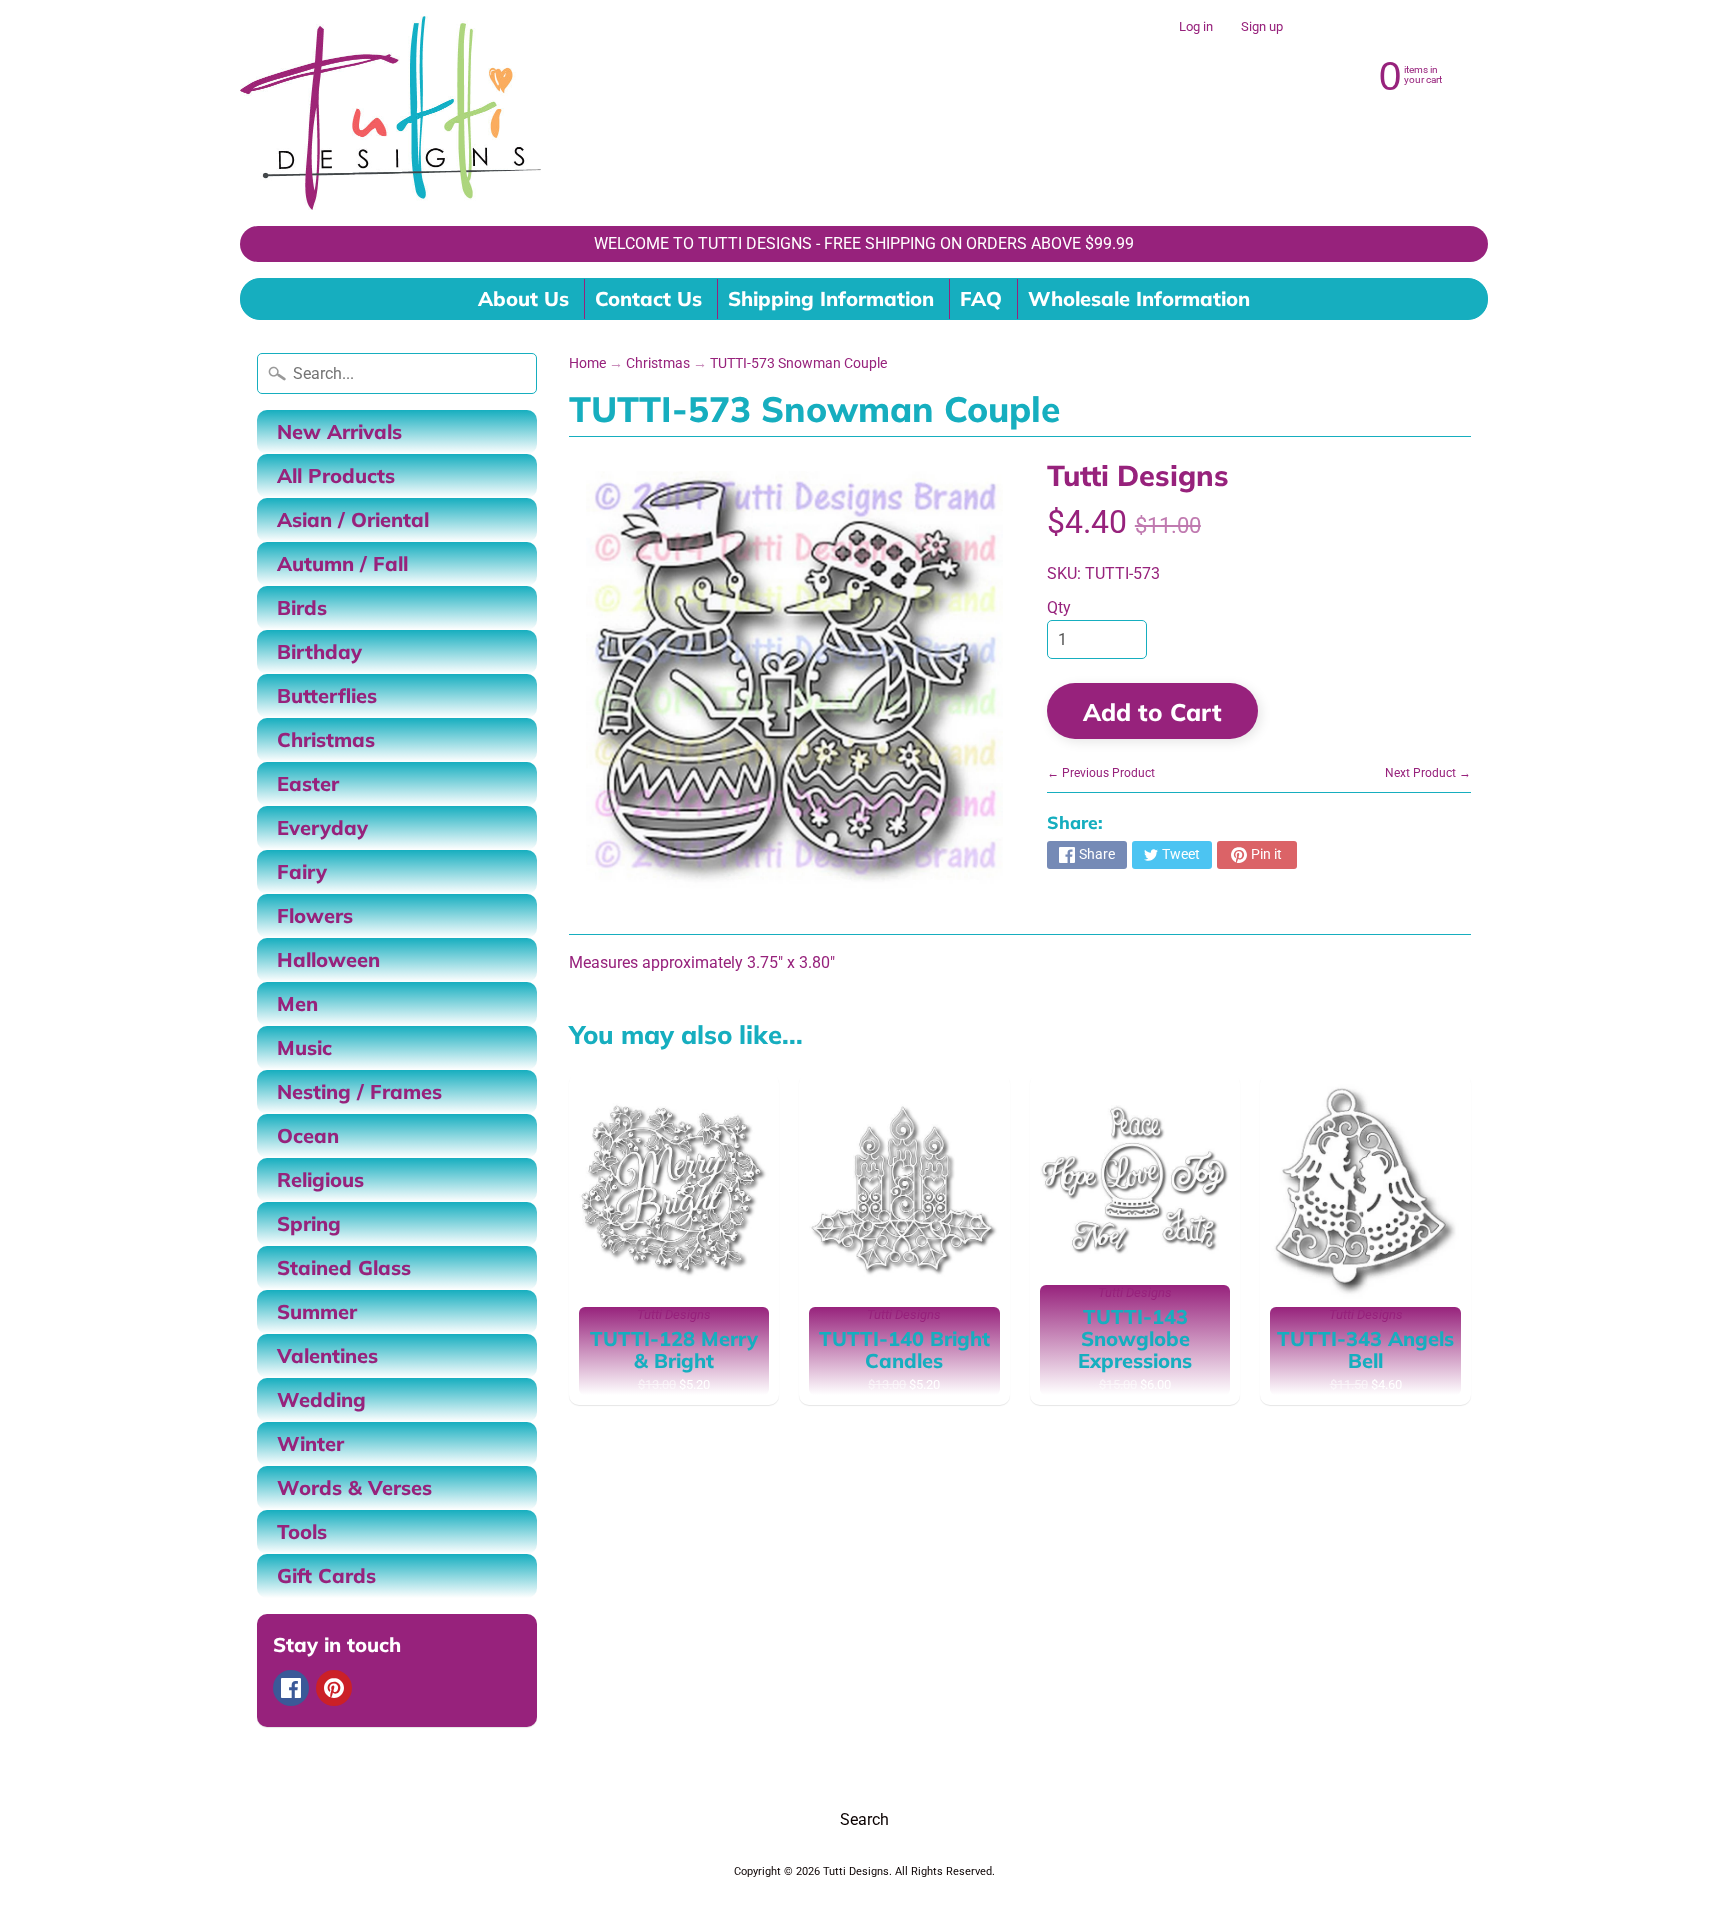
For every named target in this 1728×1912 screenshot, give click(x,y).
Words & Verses (354, 1487)
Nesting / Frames (359, 1091)
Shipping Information (831, 298)
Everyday (322, 827)
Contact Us (648, 298)
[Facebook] (291, 1688)
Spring (309, 1223)
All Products (336, 475)
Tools (302, 1531)
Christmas (326, 739)
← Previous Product (1101, 773)
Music (304, 1047)
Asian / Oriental (353, 519)
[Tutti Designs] (390, 113)
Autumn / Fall (342, 563)
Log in (1196, 27)
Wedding (321, 1399)
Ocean (308, 1135)
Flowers (315, 915)
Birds (302, 607)
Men (297, 1003)
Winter (310, 1443)
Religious (320, 1179)
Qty (1059, 607)
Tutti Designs (1138, 475)
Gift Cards (326, 1575)
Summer (317, 1311)
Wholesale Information (1139, 298)
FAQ (981, 298)
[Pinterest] (334, 1688)
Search (864, 1819)
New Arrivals (339, 431)
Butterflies (327, 695)
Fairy (302, 871)
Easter (308, 783)
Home (587, 363)
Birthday (319, 651)
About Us (523, 298)
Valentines (327, 1355)
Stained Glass (344, 1267)
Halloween (328, 959)
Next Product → (1428, 773)
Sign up (1262, 27)
